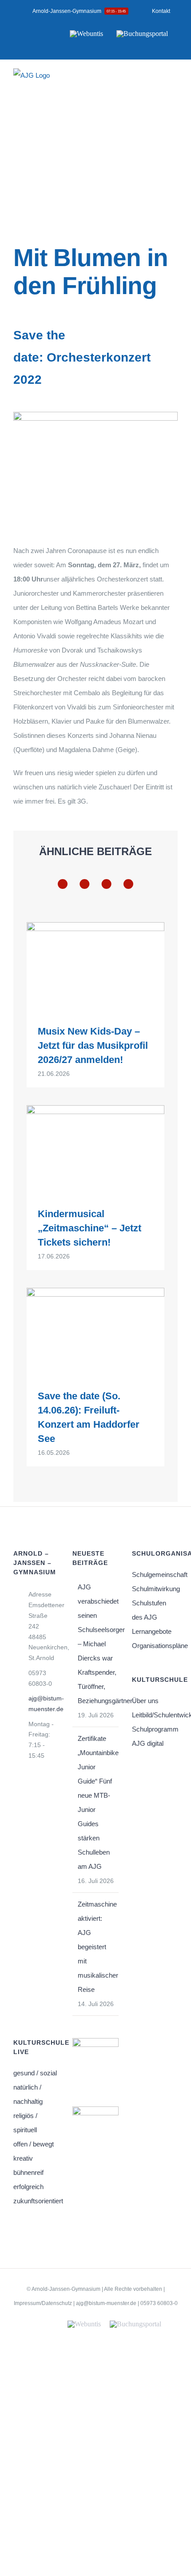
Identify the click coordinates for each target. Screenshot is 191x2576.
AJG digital (148, 1743)
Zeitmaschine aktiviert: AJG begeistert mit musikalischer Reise (96, 1947)
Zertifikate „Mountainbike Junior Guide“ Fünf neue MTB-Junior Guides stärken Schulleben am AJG (96, 1802)
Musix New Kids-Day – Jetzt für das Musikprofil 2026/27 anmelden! (93, 1045)
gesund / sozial (35, 2073)
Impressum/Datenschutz (43, 2303)
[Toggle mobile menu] (174, 81)
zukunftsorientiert (36, 2201)
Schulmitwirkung (155, 1589)
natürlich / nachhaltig (28, 2094)
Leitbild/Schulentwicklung (155, 1715)
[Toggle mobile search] (158, 81)
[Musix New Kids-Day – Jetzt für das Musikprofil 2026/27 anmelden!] (95, 967)
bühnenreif (28, 2172)
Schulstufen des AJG (149, 1610)
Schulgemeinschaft (155, 1575)
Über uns (145, 1701)
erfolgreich (28, 2187)
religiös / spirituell (25, 2123)
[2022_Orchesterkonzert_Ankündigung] (95, 415)
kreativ (23, 2158)
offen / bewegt (34, 2144)
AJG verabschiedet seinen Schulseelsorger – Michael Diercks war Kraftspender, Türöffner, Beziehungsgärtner (96, 1644)
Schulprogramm (155, 1729)
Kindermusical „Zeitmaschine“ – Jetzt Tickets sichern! (90, 1228)
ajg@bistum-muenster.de (44, 1704)
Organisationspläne (155, 1646)
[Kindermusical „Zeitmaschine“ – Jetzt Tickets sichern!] (95, 1149)
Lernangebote (152, 1631)
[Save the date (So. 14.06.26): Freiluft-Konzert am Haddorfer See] (95, 1332)
